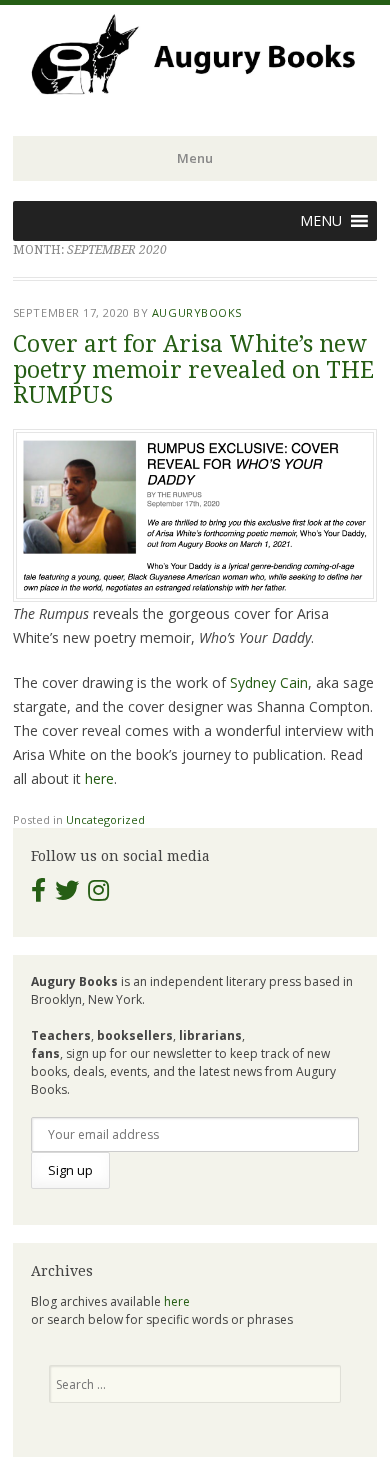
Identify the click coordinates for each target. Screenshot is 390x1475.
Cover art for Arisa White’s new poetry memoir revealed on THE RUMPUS (193, 370)
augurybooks (197, 312)
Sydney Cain (269, 682)
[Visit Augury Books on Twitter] (67, 894)
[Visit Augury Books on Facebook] (38, 894)
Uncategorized (105, 819)
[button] (321, 221)
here (99, 778)
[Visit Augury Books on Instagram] (98, 894)
